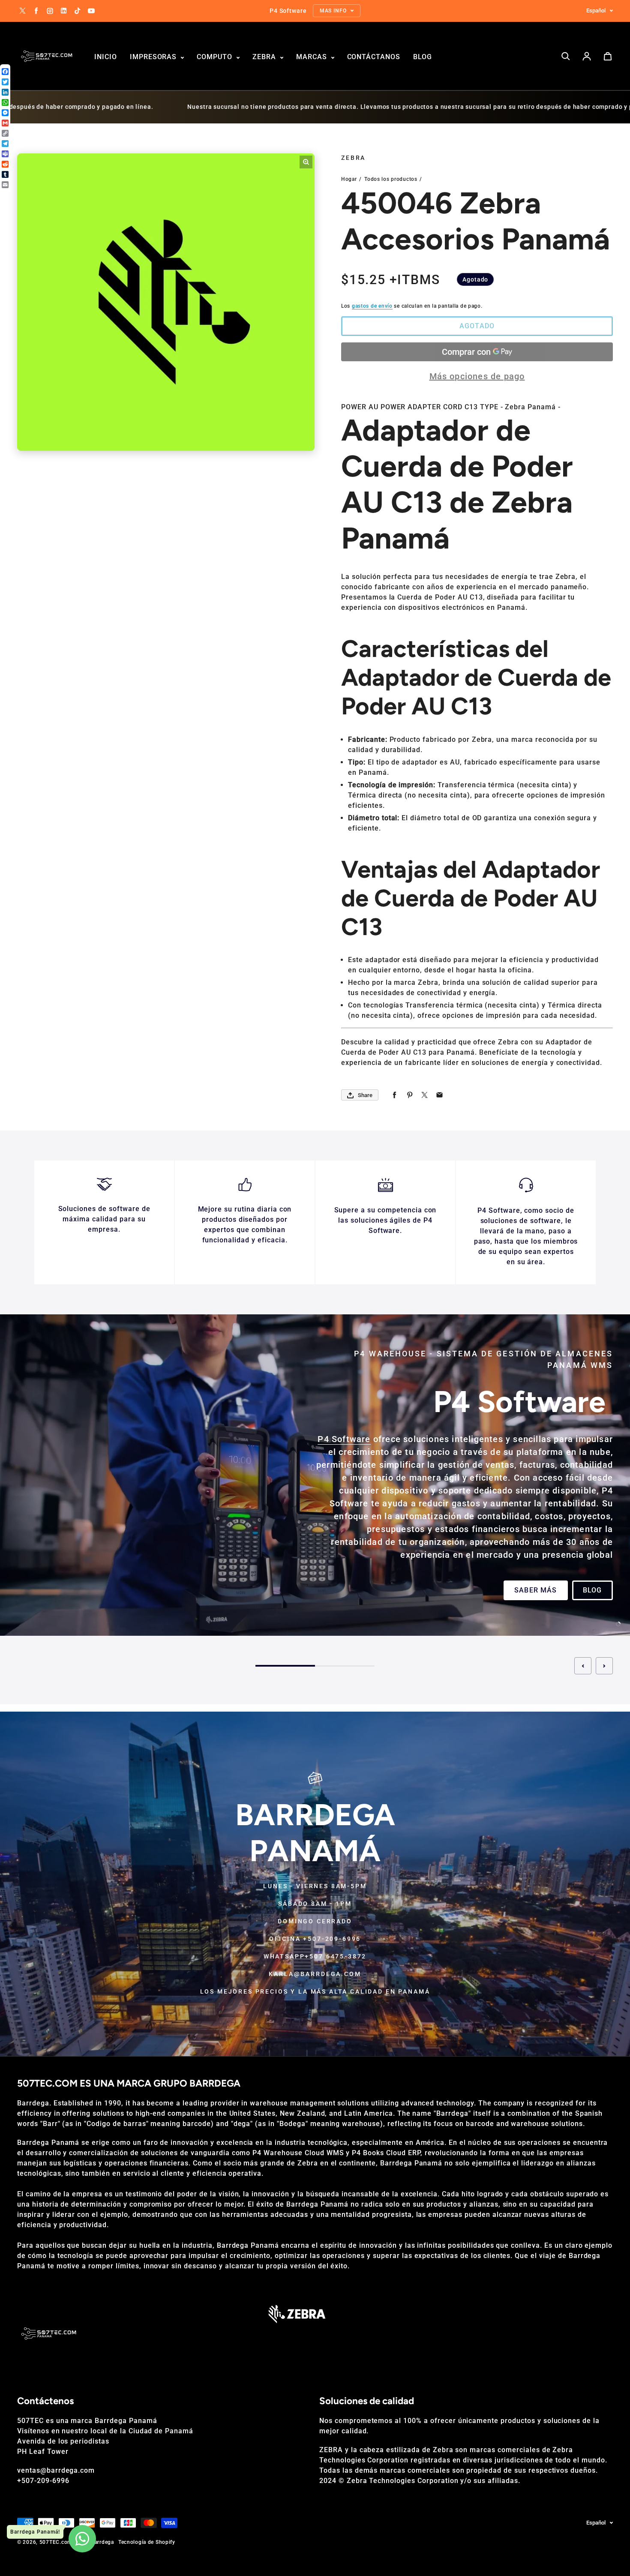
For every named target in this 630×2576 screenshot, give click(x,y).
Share (365, 1095)
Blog (423, 57)
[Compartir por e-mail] (439, 1095)
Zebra (265, 57)
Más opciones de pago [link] (477, 376)
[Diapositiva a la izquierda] (583, 1673)
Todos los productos (391, 179)
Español (596, 10)
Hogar (349, 179)
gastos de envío (372, 306)
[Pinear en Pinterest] (409, 1095)
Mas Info (46, 1601)
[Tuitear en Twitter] (424, 1095)
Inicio (106, 57)
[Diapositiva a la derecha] (604, 1673)
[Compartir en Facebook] (394, 1095)
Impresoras (154, 57)
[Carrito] (608, 56)
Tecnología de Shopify (147, 2542)
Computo (216, 57)
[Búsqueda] (566, 56)
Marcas (313, 57)
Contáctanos (374, 57)
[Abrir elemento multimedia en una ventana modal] (306, 162)
